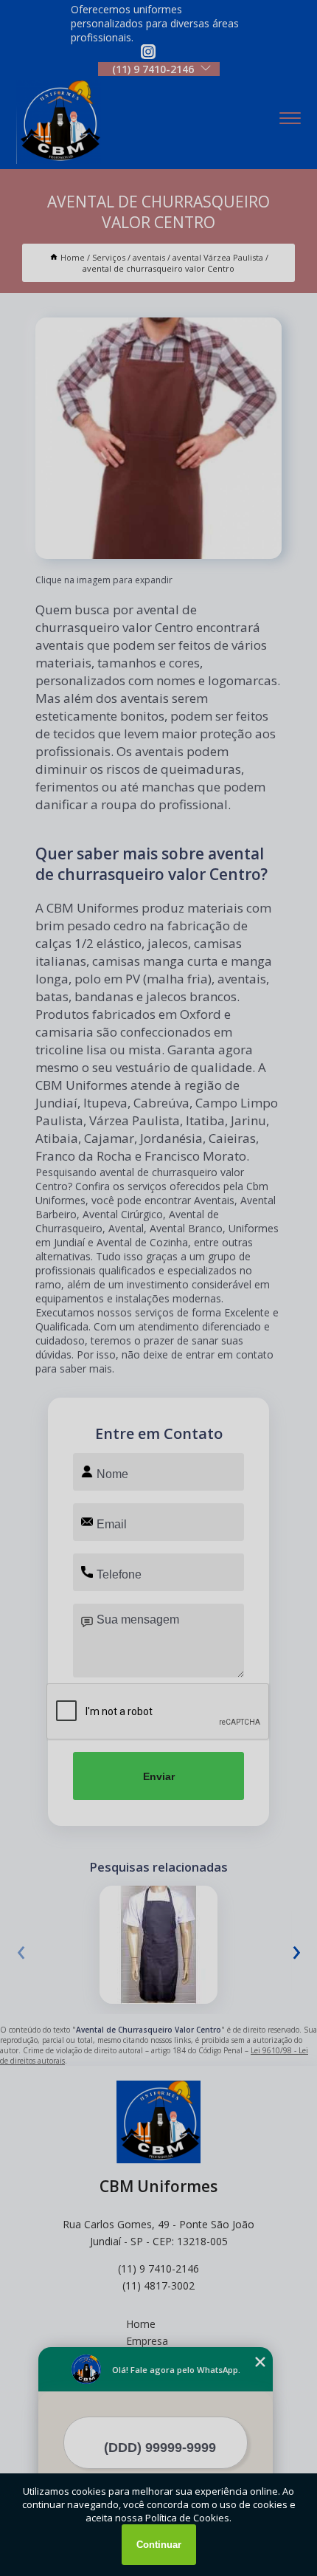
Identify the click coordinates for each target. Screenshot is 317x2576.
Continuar (159, 2545)
